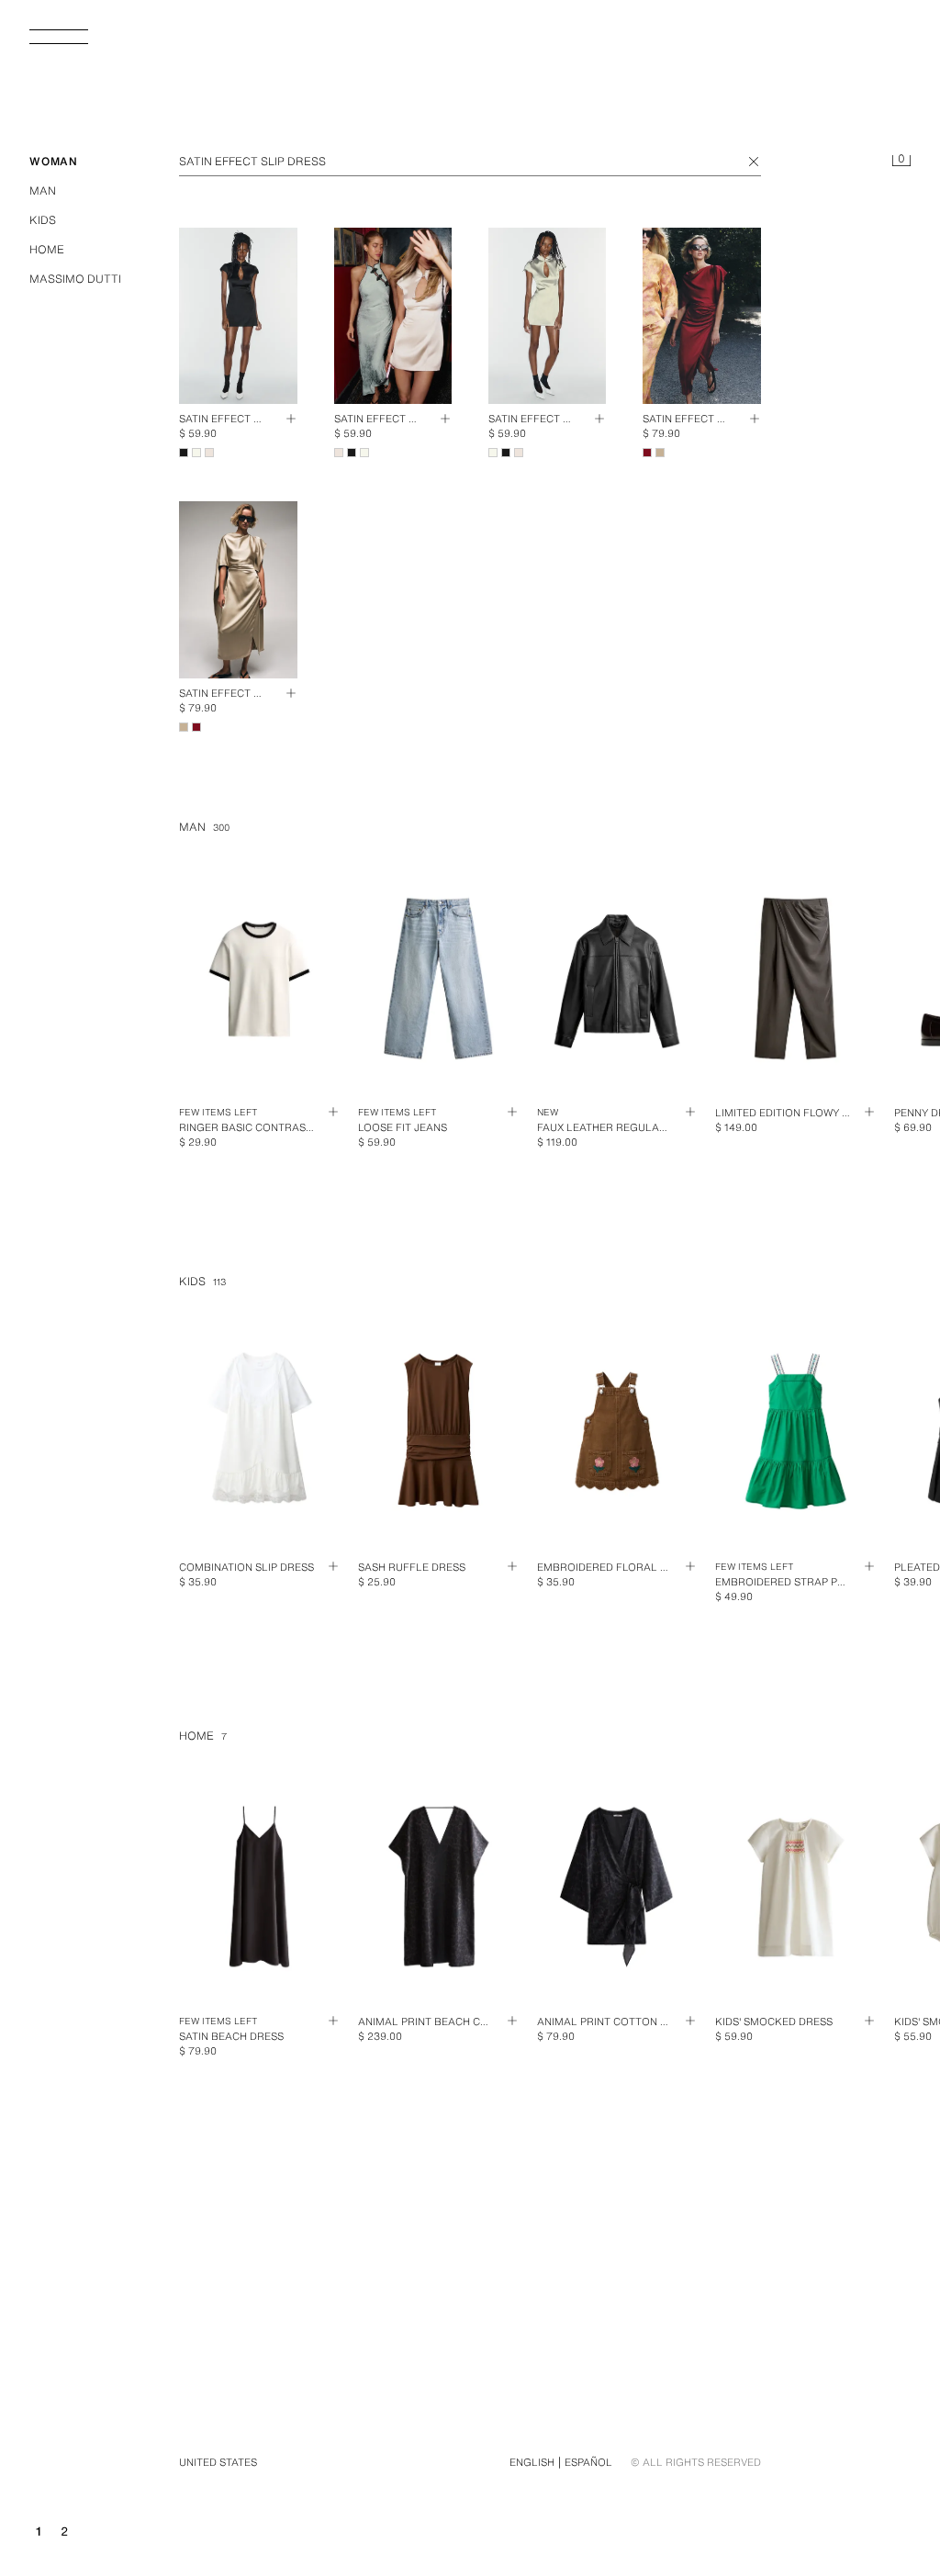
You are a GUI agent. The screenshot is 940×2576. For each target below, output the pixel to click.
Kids (43, 220)
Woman (54, 161)
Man (43, 190)
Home (47, 249)
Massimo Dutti (75, 279)
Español (588, 2462)
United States (218, 2462)
